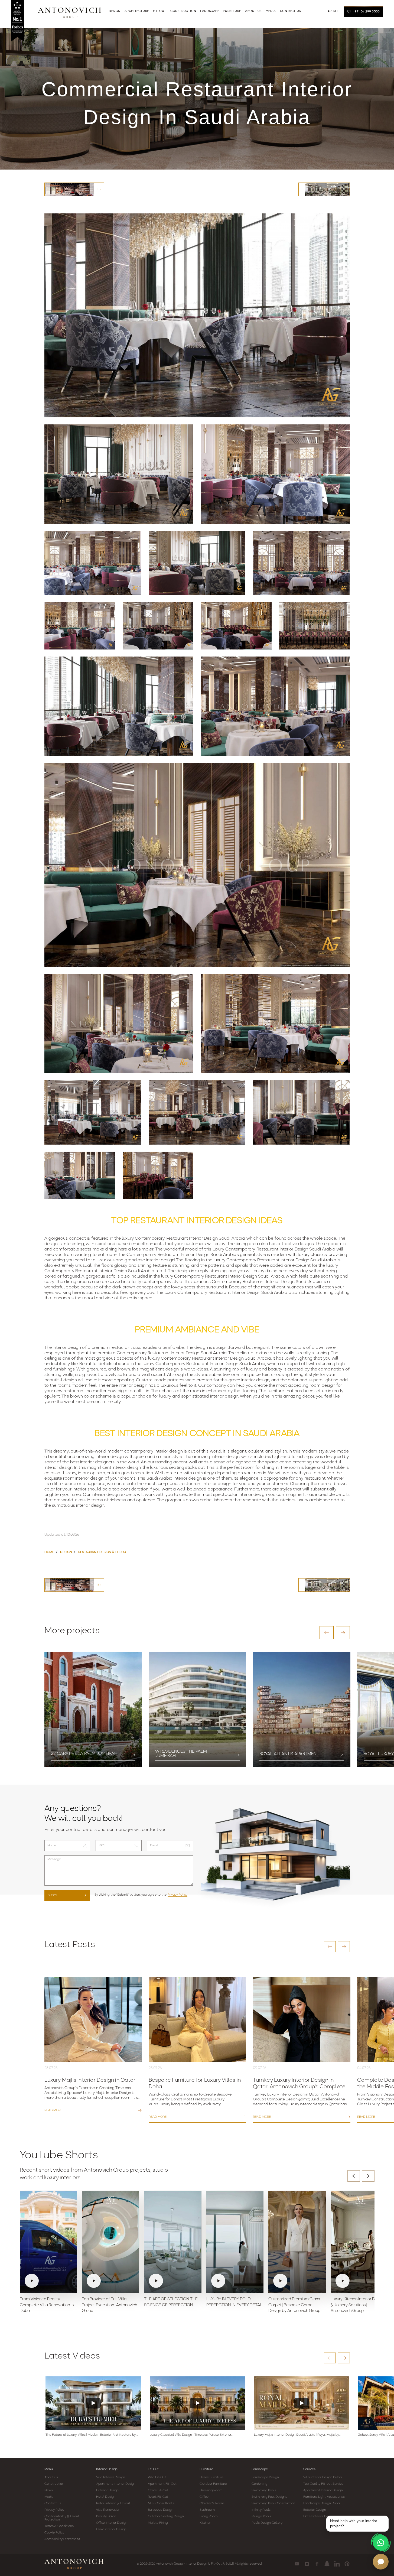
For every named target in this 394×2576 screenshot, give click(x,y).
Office (204, 2497)
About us (51, 2477)
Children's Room (212, 2503)
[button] (327, 1633)
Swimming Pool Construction (273, 2503)
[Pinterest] (347, 2564)
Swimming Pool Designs (269, 2497)
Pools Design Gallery (267, 2523)
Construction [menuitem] (183, 11)
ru (336, 11)
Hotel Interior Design (319, 2516)
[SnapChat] (327, 2564)
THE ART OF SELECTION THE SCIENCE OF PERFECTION (171, 2302)
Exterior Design (108, 2490)
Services (309, 2469)
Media (49, 2497)
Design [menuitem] (115, 11)
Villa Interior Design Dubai (323, 2477)
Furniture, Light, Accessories (324, 2497)
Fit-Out (153, 2469)
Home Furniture (211, 2477)
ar (330, 11)
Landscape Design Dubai (322, 2503)
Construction (54, 2484)
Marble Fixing (158, 2523)
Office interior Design (112, 2523)
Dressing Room (211, 2490)
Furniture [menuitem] (232, 11)
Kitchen (205, 2523)
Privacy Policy (178, 1895)
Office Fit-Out (158, 2490)
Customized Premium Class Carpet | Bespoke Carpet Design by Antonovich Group (294, 2305)
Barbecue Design (161, 2510)
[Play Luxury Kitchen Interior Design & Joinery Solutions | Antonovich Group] (359, 2242)
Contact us (53, 2503)
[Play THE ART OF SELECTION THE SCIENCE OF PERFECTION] (173, 2242)
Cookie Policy (54, 2533)
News (49, 2490)
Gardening (259, 2484)
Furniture (206, 2469)
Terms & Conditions (59, 2526)
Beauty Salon (106, 2516)
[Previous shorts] (354, 2176)
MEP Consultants (161, 2503)
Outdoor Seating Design (166, 2516)
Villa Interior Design (111, 2477)
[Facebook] (317, 2564)
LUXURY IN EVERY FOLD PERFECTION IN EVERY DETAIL (235, 2302)
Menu (49, 2469)
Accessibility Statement (62, 2539)
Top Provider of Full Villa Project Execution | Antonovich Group (109, 2305)
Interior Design (107, 2469)
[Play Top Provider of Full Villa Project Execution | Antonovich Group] (110, 2242)
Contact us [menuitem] (290, 11)
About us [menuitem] (253, 11)
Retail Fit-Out (158, 2497)
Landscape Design (265, 2477)
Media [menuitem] (271, 11)
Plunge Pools (261, 2516)
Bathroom (207, 2510)
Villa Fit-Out (157, 2477)
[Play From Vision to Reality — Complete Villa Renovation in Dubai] (48, 2242)
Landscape (260, 2469)
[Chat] (381, 2562)
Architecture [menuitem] (137, 11)
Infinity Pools (261, 2510)
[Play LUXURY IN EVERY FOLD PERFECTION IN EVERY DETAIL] (235, 2242)
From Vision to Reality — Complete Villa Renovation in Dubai (47, 2305)
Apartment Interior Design (116, 2484)
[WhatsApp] (381, 2543)
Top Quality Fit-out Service (323, 2484)
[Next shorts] (368, 2176)
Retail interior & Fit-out (113, 2503)
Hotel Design (106, 2497)
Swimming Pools (264, 2490)
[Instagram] (307, 2564)
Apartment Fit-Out (162, 2484)
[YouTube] (297, 2564)
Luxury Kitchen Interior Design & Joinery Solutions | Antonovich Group (358, 2305)
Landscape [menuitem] (210, 11)
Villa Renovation (108, 2510)
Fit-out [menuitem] (160, 11)
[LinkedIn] (337, 2564)
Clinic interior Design (111, 2529)
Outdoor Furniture (213, 2484)
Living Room (209, 2516)
